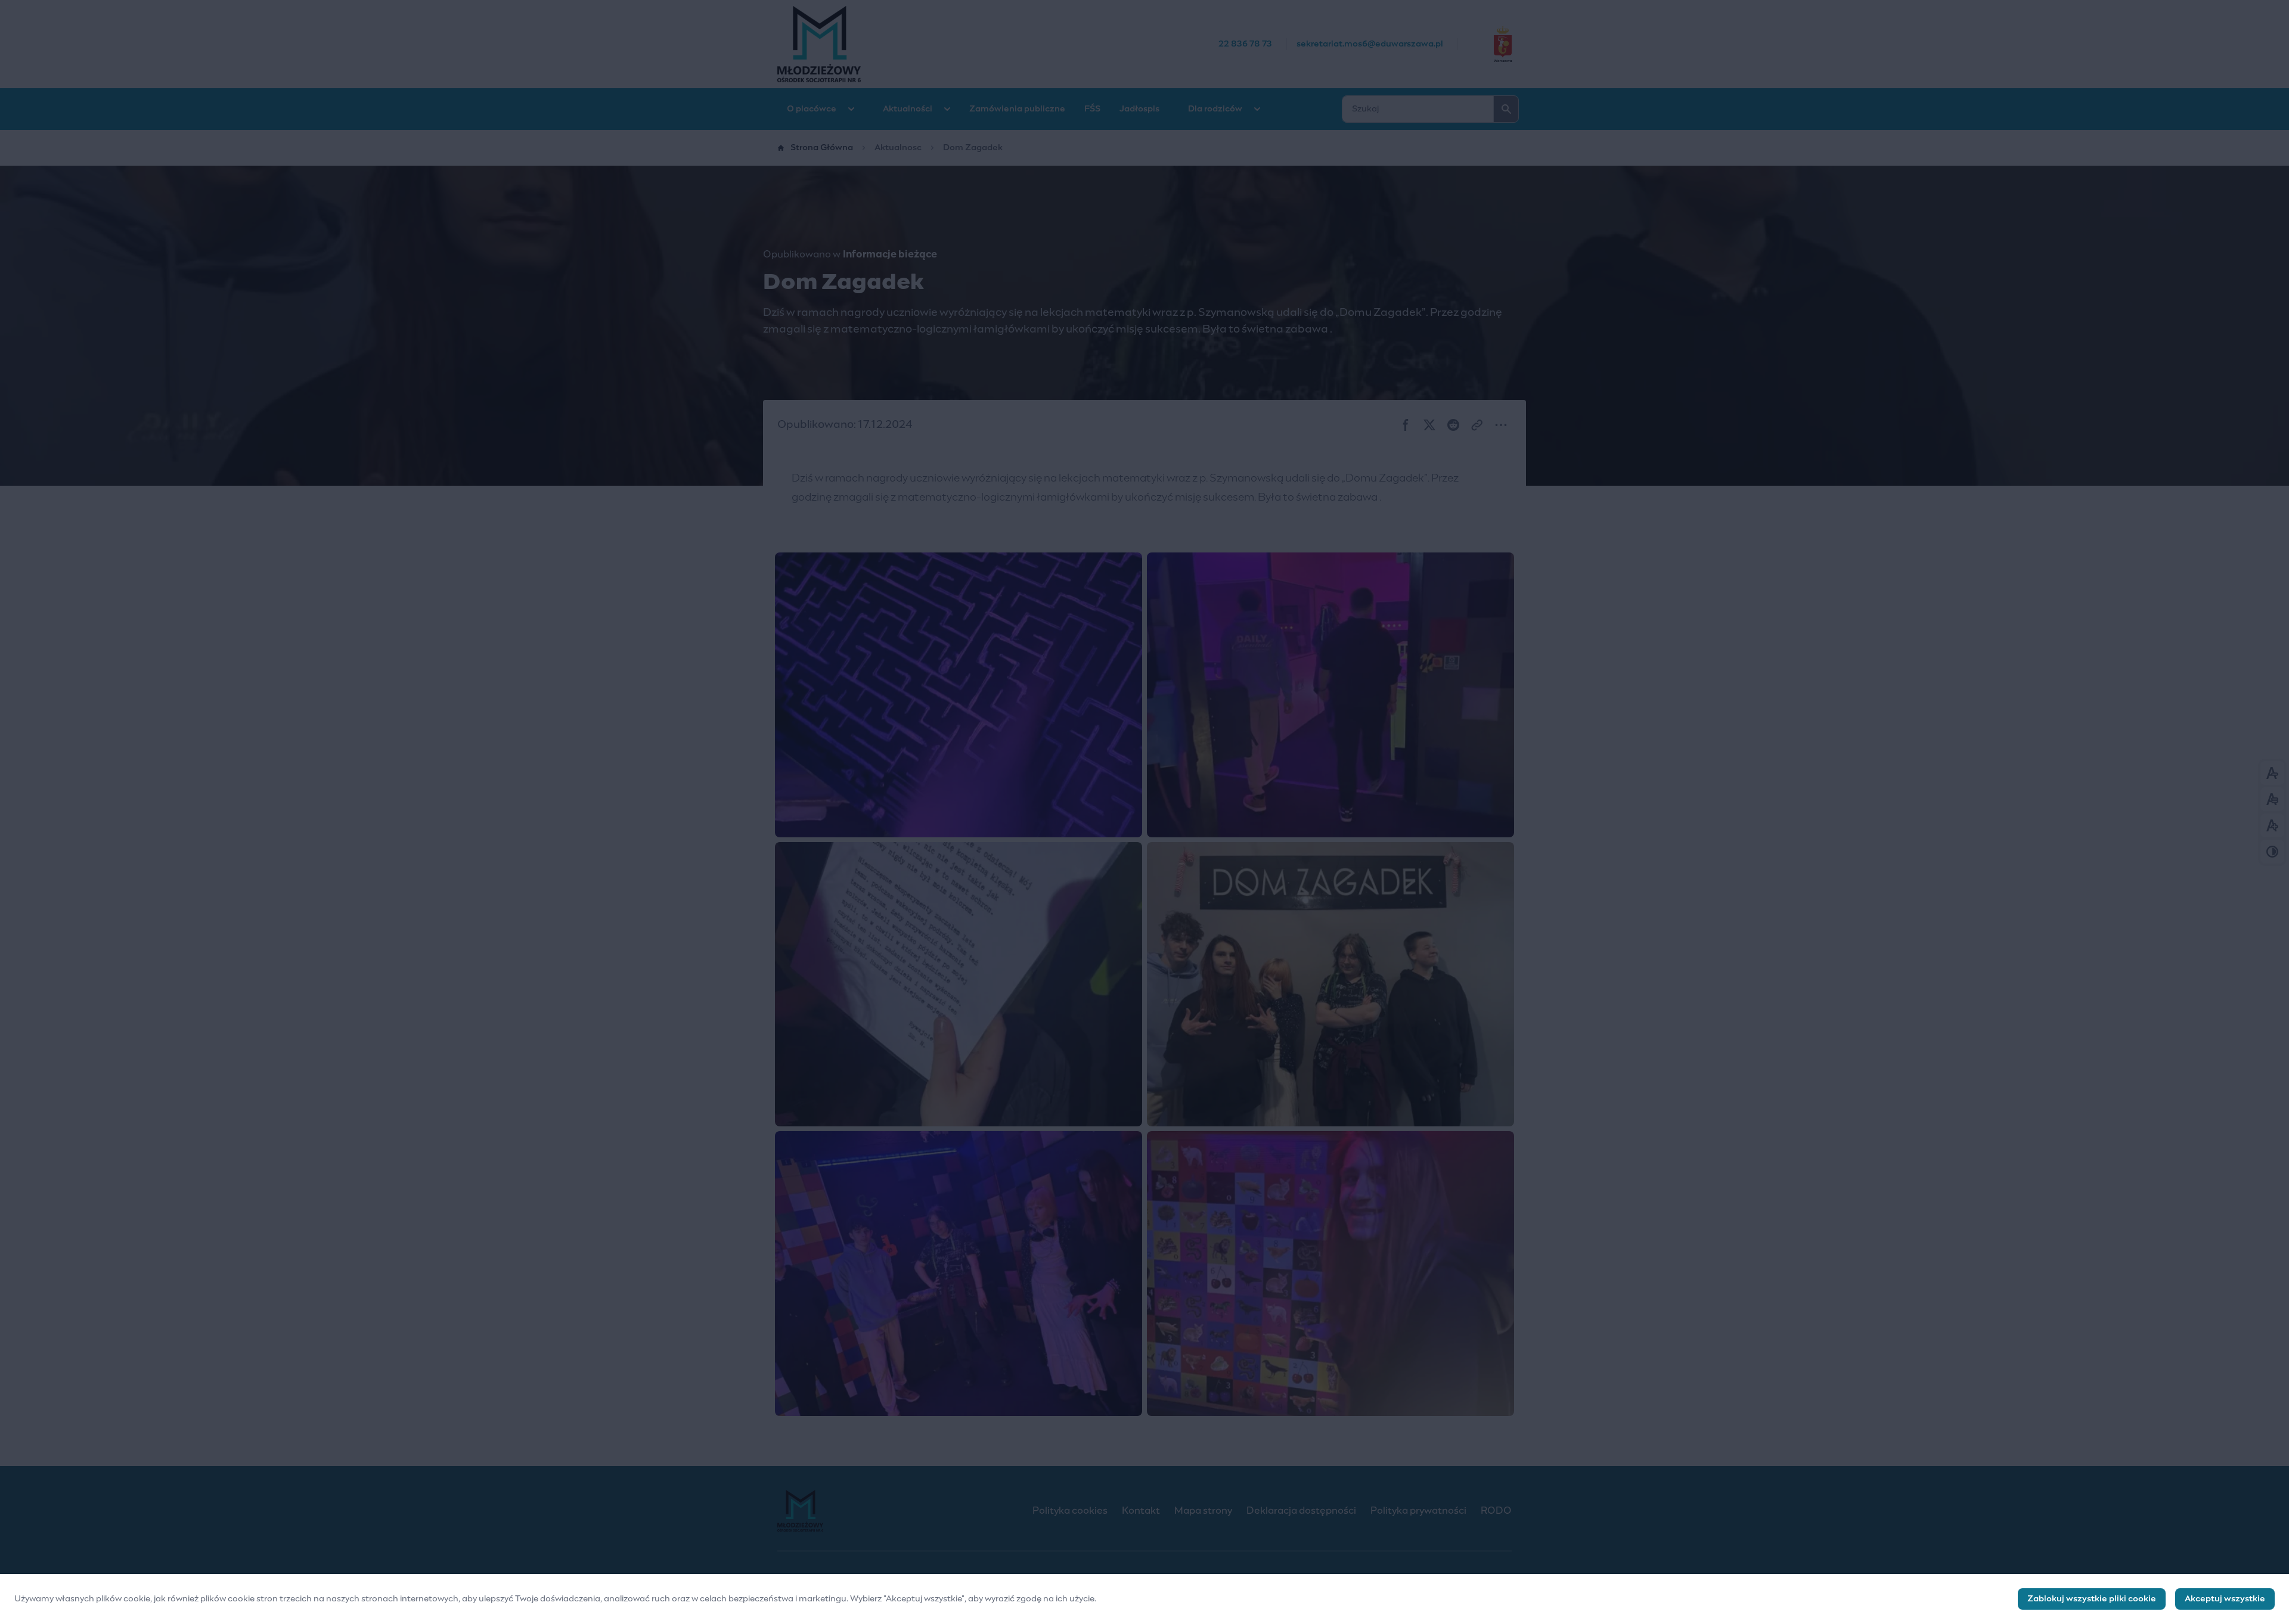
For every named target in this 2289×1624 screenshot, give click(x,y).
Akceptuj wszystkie (2225, 1599)
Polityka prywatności (1418, 1511)
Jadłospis (1139, 109)
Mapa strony (1203, 1511)
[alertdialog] (1144, 1599)
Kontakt (1141, 1511)
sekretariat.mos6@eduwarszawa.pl (1370, 44)
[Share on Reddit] (1453, 425)
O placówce (812, 109)
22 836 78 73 (1245, 44)
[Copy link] (1477, 425)
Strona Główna (822, 148)
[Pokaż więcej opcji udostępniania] (1501, 425)
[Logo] (895, 1511)
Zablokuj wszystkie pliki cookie (2092, 1599)
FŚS (1092, 109)
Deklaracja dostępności (1301, 1511)
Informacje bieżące (890, 254)
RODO (1496, 1511)
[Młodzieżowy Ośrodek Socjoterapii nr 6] (998, 44)
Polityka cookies (1070, 1511)
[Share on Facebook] (1406, 425)
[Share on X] (1429, 425)
